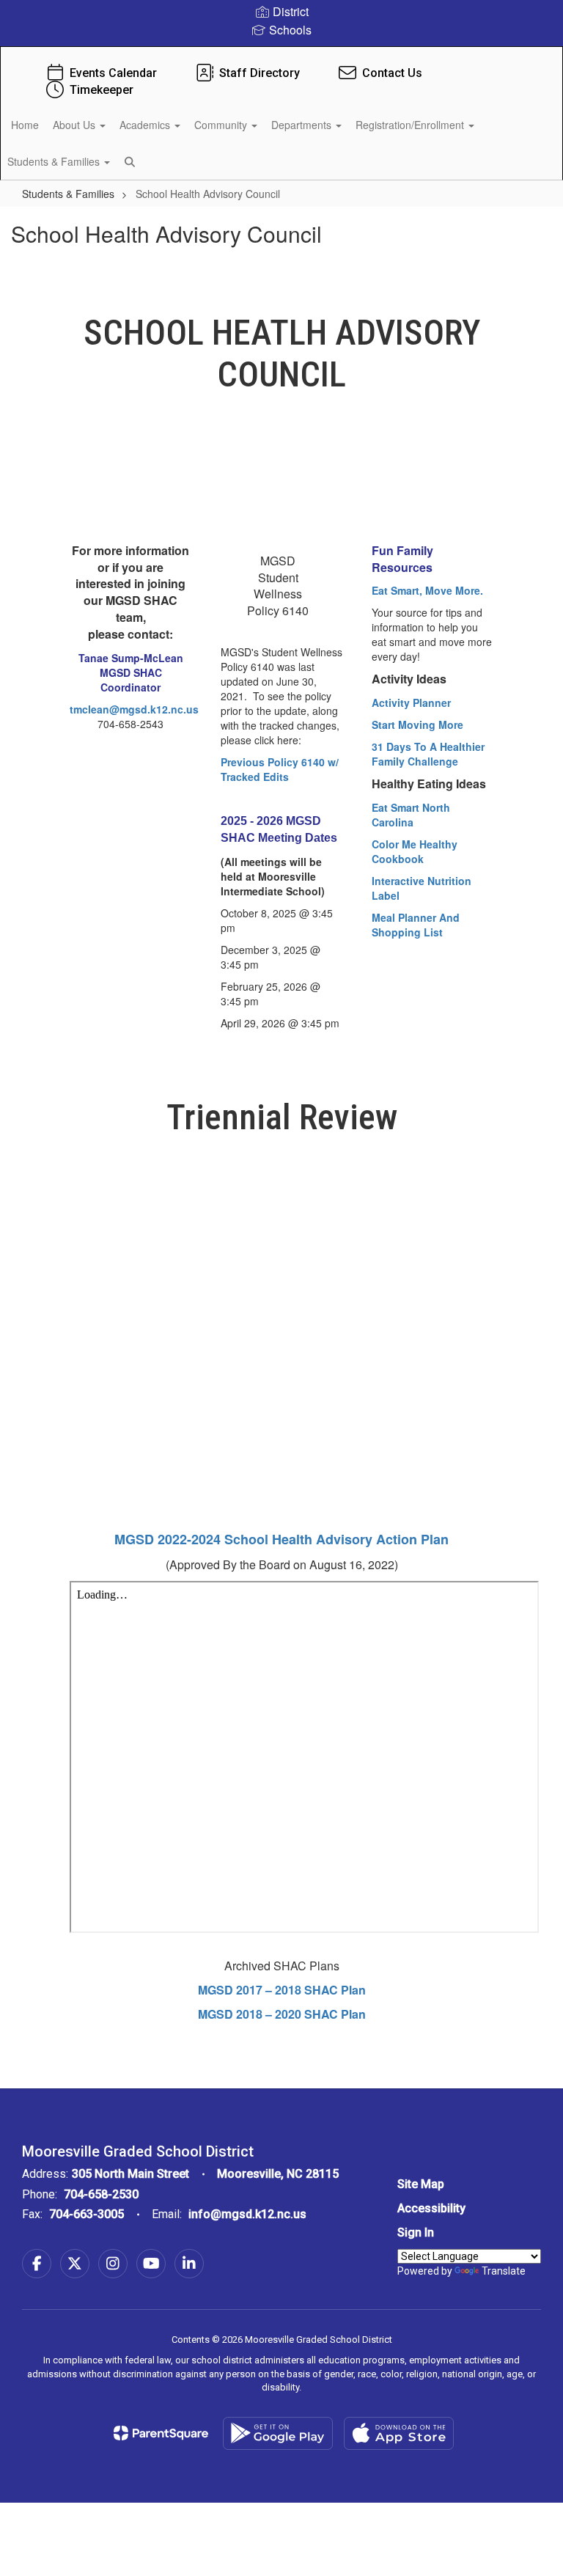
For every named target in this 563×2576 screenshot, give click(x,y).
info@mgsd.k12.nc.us (247, 2214)
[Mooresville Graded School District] (281, 56)
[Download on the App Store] (399, 2433)
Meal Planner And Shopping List (416, 925)
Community (222, 125)
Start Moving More (417, 724)
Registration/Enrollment (411, 125)
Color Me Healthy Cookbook (415, 851)
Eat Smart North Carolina (411, 815)
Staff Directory (260, 73)
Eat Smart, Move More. (427, 590)
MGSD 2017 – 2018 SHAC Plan (282, 1990)
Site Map (421, 2184)
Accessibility (431, 2208)
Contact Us (392, 73)
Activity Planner (411, 702)
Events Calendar (113, 73)
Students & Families (68, 194)
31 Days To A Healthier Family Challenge (428, 754)
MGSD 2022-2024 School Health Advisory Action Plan (281, 1539)
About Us (76, 125)
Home (25, 125)
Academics (146, 125)
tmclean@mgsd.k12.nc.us (134, 709)
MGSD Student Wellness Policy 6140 (278, 586)
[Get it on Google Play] (278, 2433)
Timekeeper (102, 90)
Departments (303, 125)
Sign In (416, 2232)
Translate (504, 2271)
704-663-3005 (87, 2214)
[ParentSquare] (161, 2433)
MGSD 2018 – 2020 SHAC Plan (282, 2014)
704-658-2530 (101, 2194)
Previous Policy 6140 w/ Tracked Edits (280, 769)
